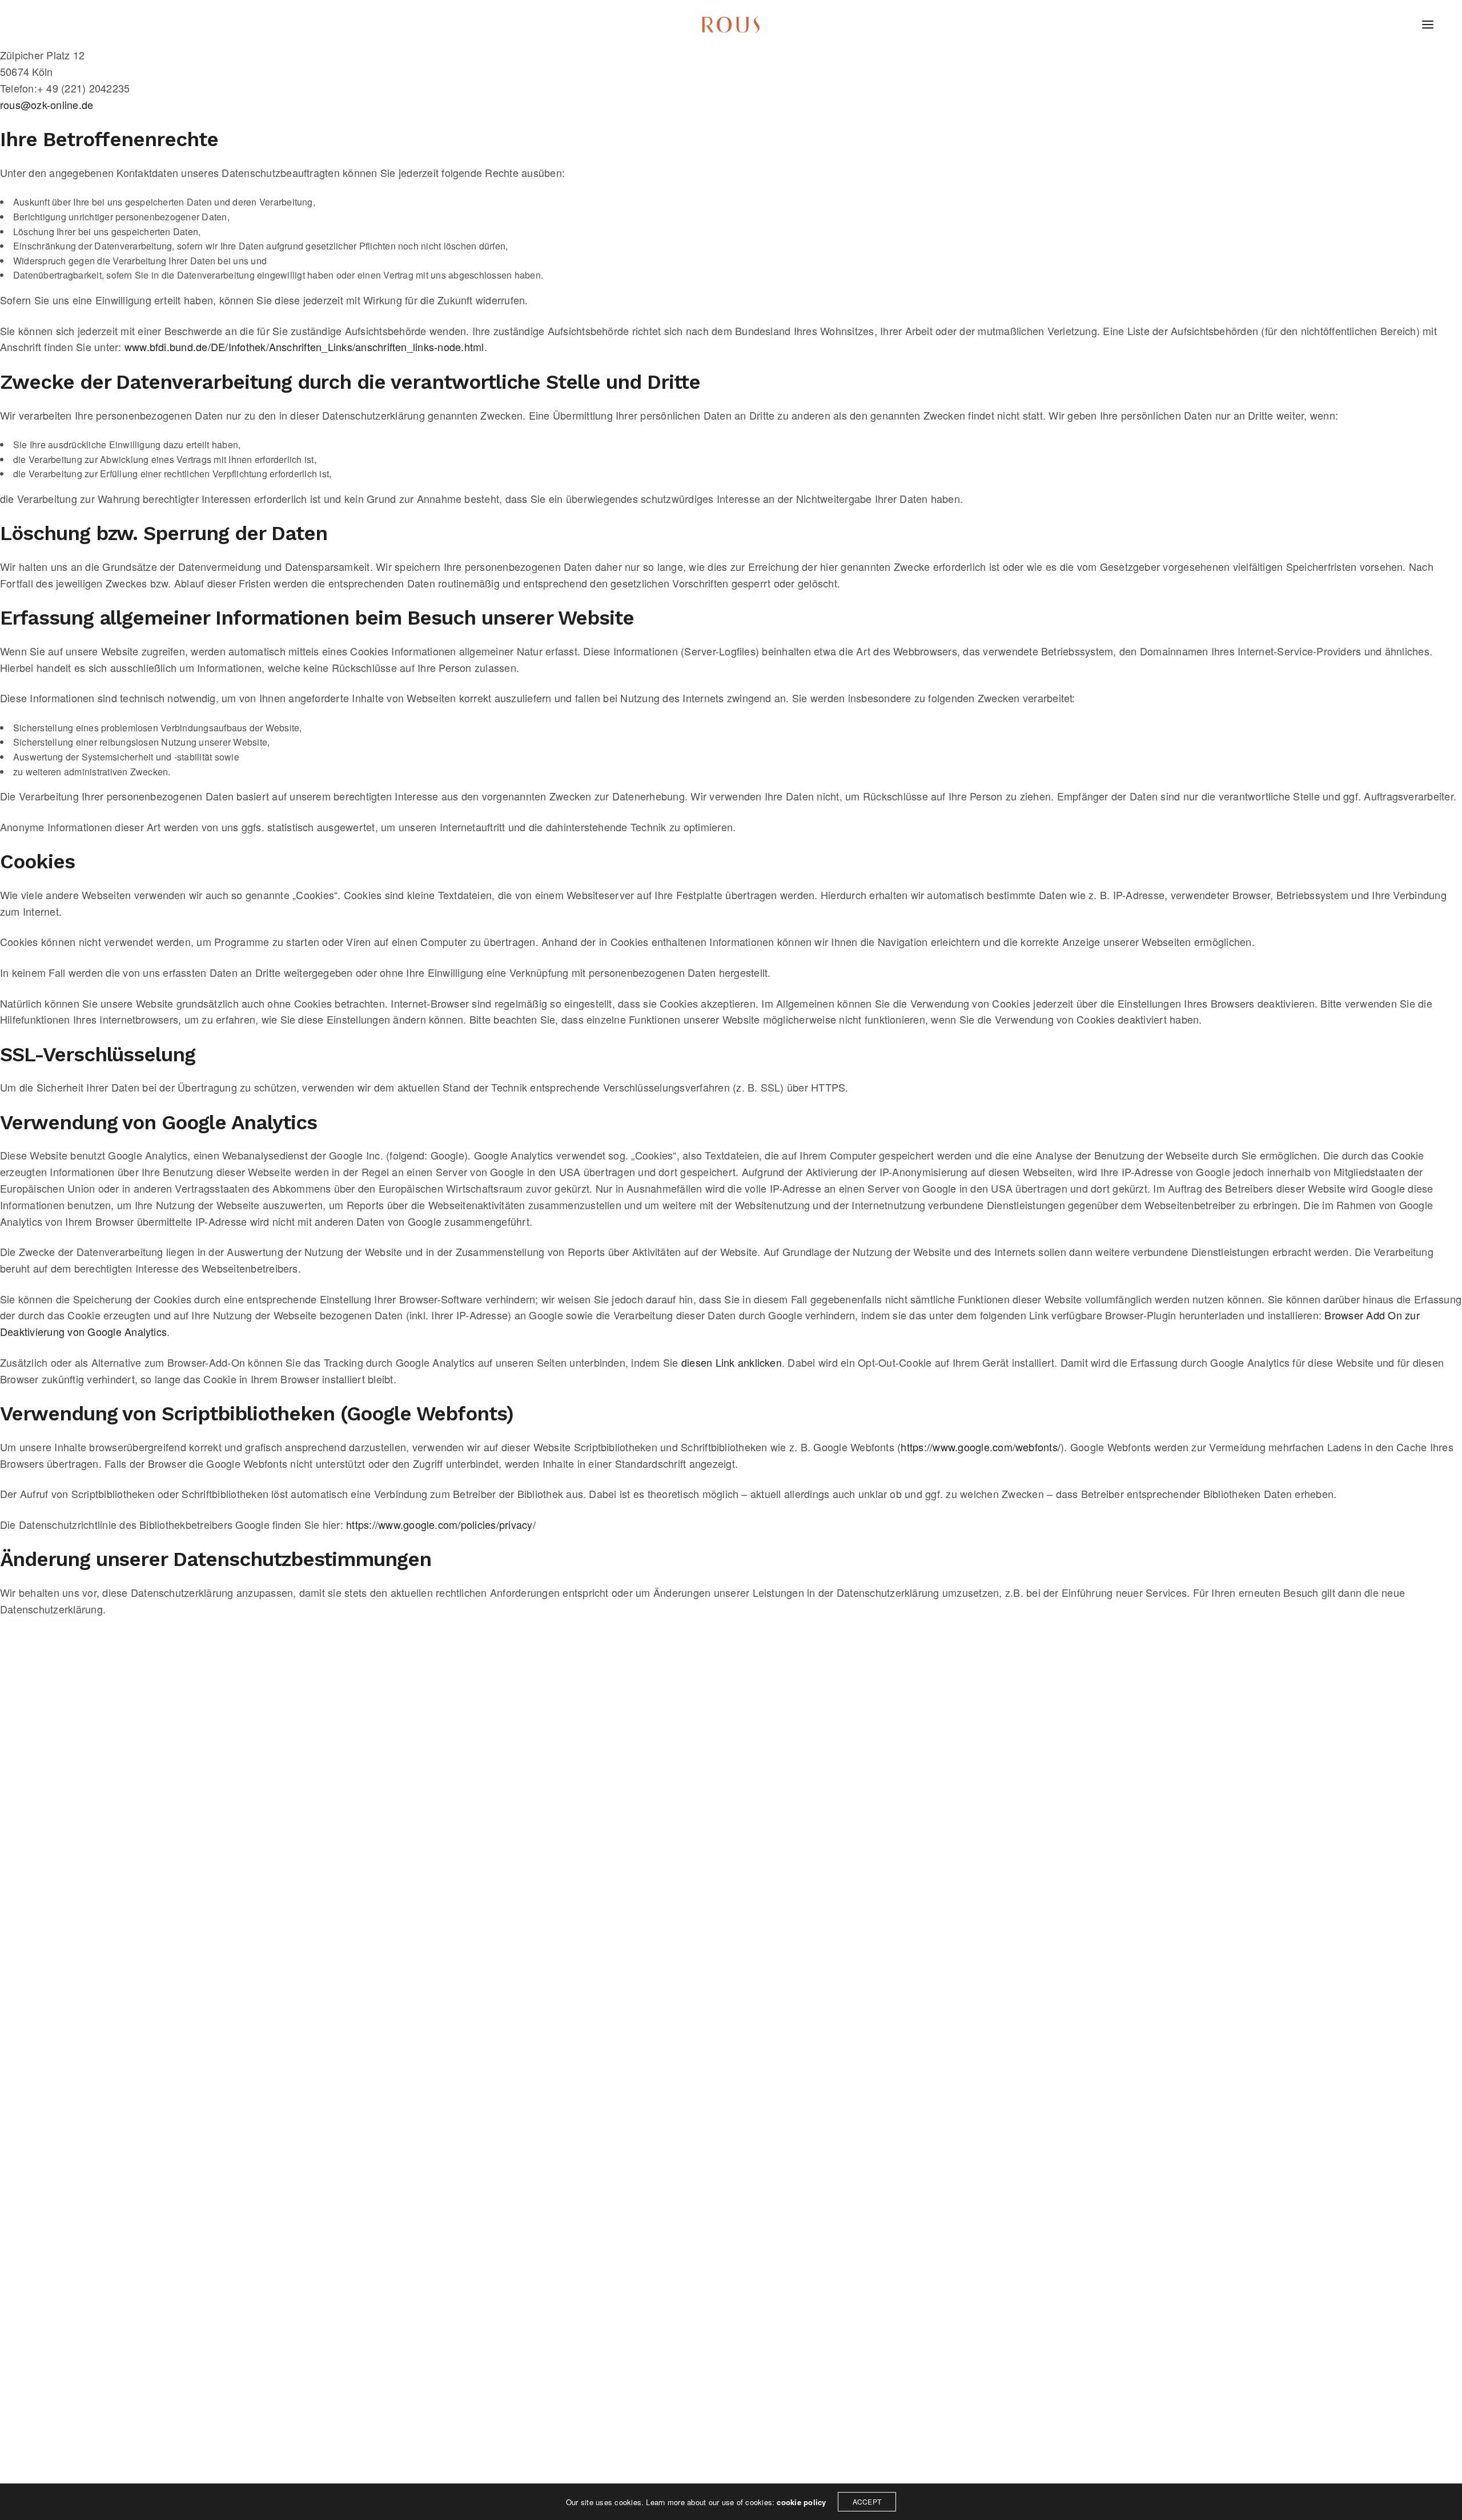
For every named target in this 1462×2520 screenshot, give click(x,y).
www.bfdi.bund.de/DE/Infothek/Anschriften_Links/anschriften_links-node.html (304, 347)
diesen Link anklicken (732, 1362)
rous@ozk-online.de (47, 104)
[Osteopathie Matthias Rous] (731, 25)
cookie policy (801, 2502)
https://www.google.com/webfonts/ (981, 1447)
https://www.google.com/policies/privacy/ (441, 1524)
